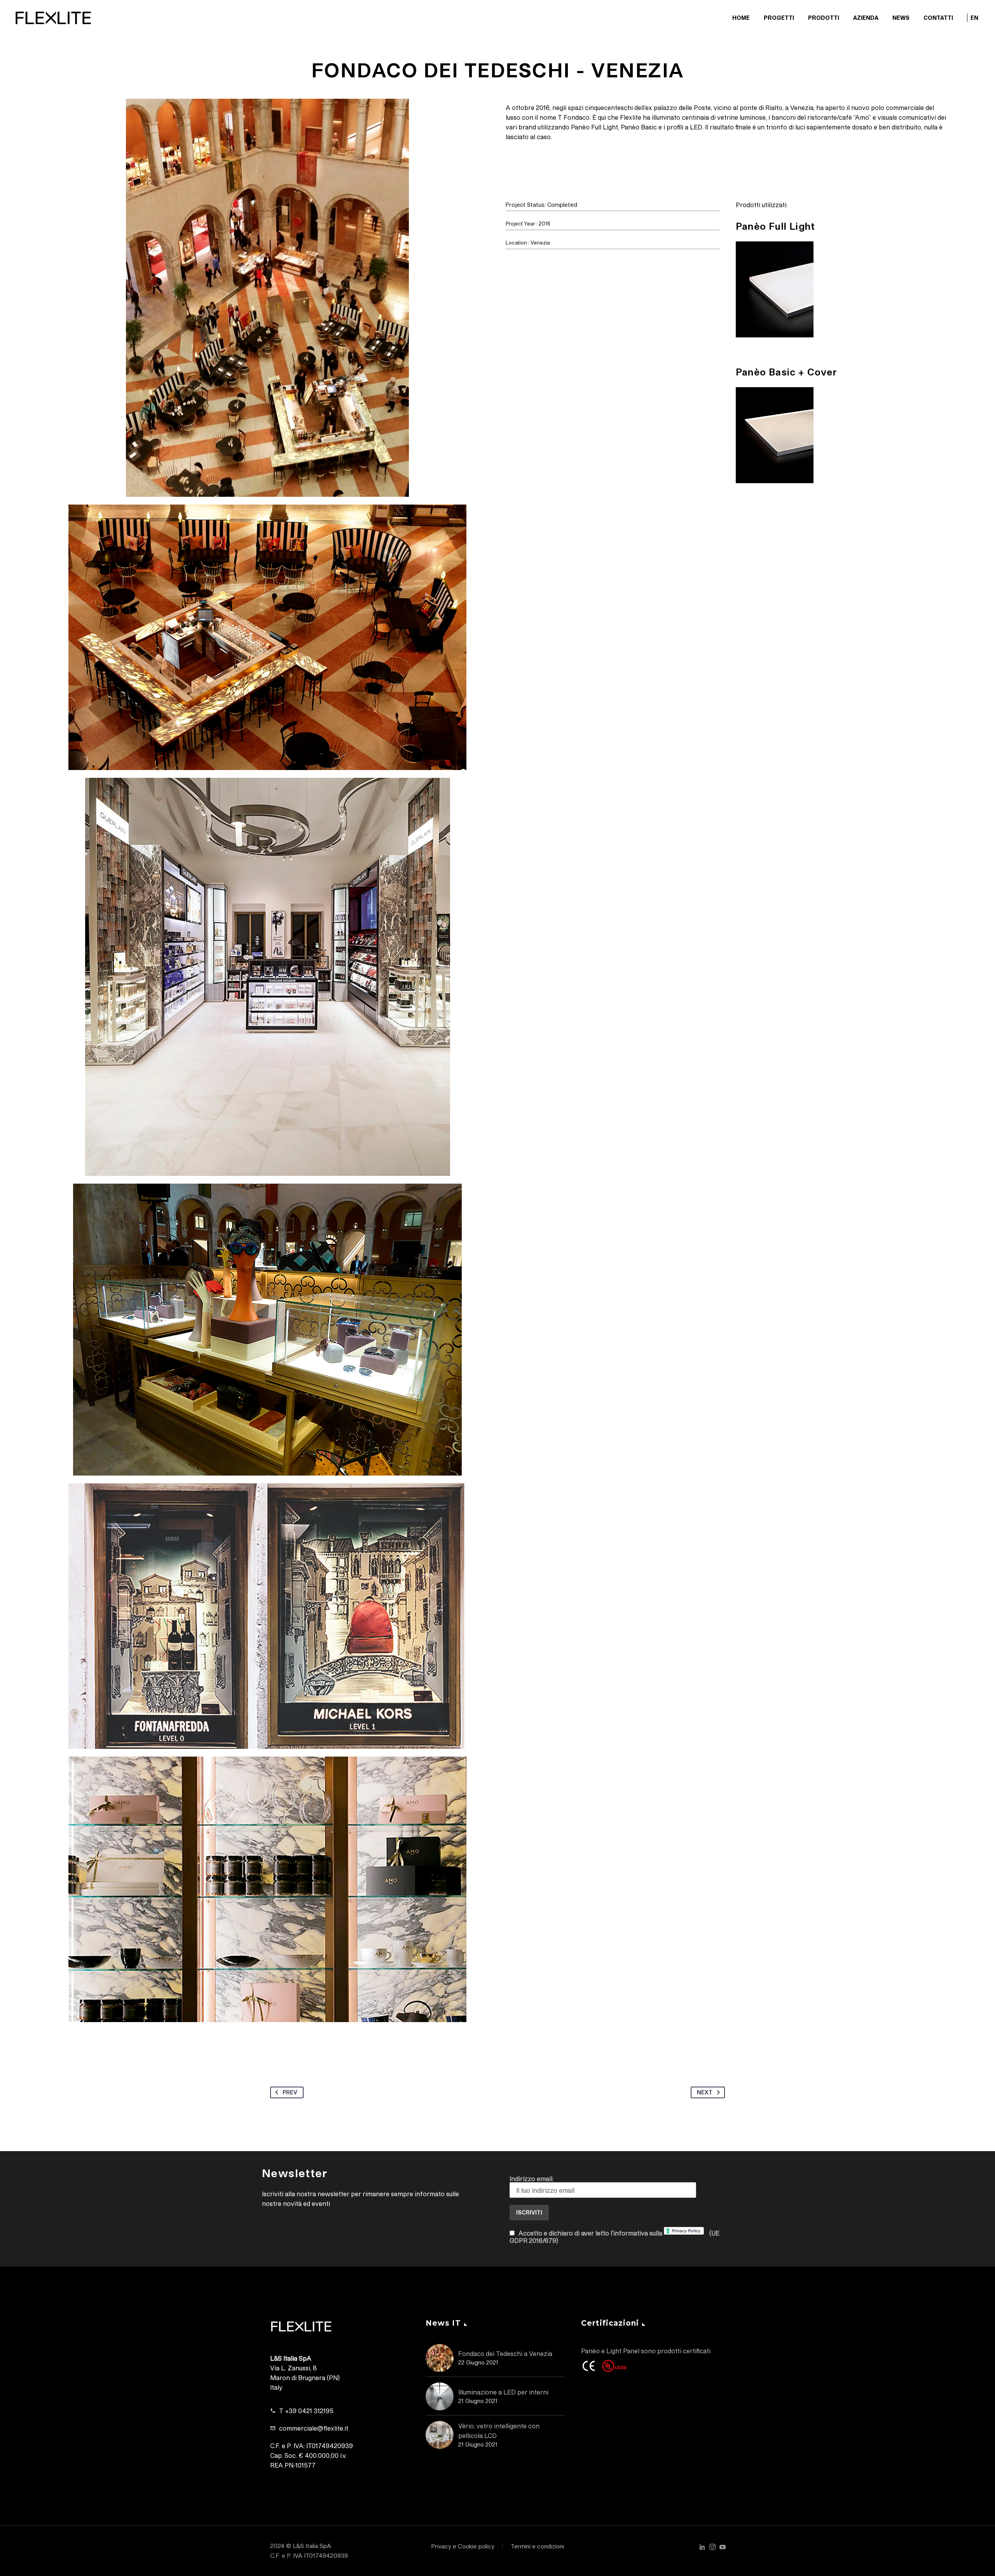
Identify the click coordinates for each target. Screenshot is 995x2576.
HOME (741, 18)
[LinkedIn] (702, 2547)
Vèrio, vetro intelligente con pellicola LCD (499, 2431)
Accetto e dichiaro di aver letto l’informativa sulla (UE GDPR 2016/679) (614, 2237)
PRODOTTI (824, 18)
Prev (290, 2092)
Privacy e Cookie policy (463, 2546)
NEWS (901, 18)
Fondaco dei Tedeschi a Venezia (505, 2353)
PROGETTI (779, 18)
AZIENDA (866, 18)
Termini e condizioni (537, 2546)
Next (705, 2092)
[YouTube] (723, 2547)
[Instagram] (712, 2547)
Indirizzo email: (532, 2179)
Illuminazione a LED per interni (503, 2392)
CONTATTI (938, 18)
